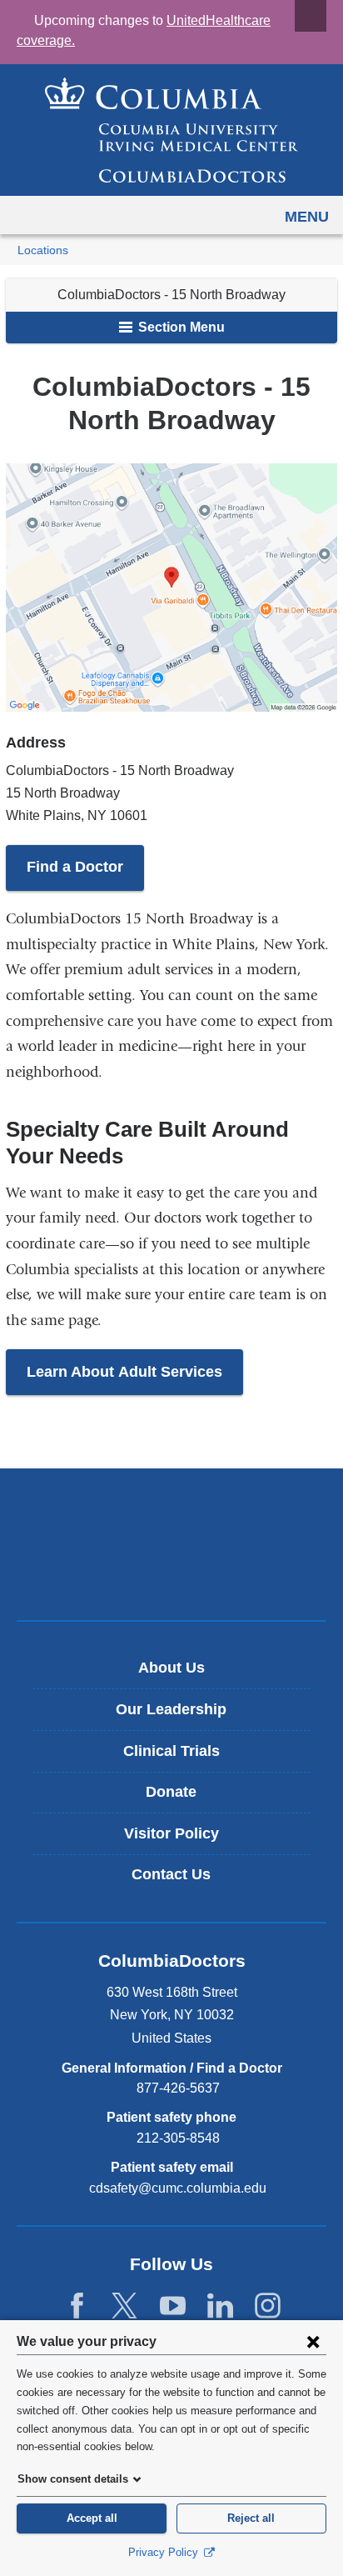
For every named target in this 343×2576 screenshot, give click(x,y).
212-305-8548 (178, 2138)
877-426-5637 (178, 2088)
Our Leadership (171, 1709)
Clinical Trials (171, 1751)
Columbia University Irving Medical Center (172, 1517)
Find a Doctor (75, 867)
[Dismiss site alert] (311, 16)
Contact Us (171, 1874)
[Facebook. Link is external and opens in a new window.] (77, 2306)
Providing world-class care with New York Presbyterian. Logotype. (184, 1572)
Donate (171, 1792)
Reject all (251, 2518)
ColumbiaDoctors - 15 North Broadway (171, 295)
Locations (43, 250)
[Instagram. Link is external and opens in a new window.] (268, 2306)
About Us (171, 1668)
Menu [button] (307, 217)
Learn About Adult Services (124, 1372)
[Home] (171, 130)
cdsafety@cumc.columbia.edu (178, 2188)
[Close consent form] (313, 2341)
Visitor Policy (171, 1833)
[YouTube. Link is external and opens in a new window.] (173, 2306)
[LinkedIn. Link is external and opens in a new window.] (220, 2306)
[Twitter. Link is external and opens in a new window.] (124, 2306)
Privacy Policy (165, 2552)
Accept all (92, 2518)
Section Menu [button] (180, 327)
